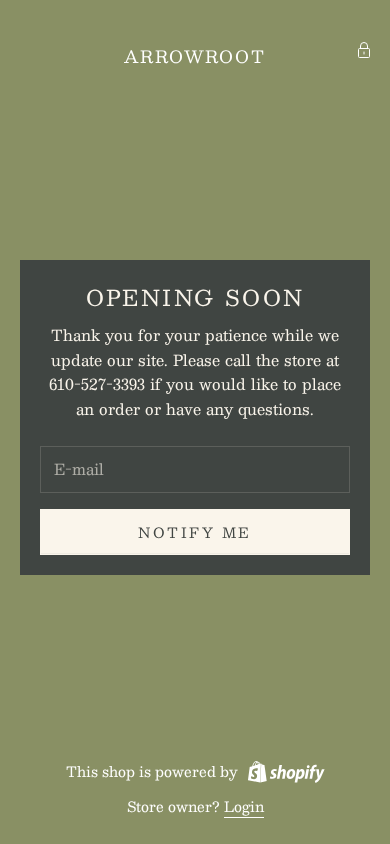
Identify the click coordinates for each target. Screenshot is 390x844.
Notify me (195, 532)
